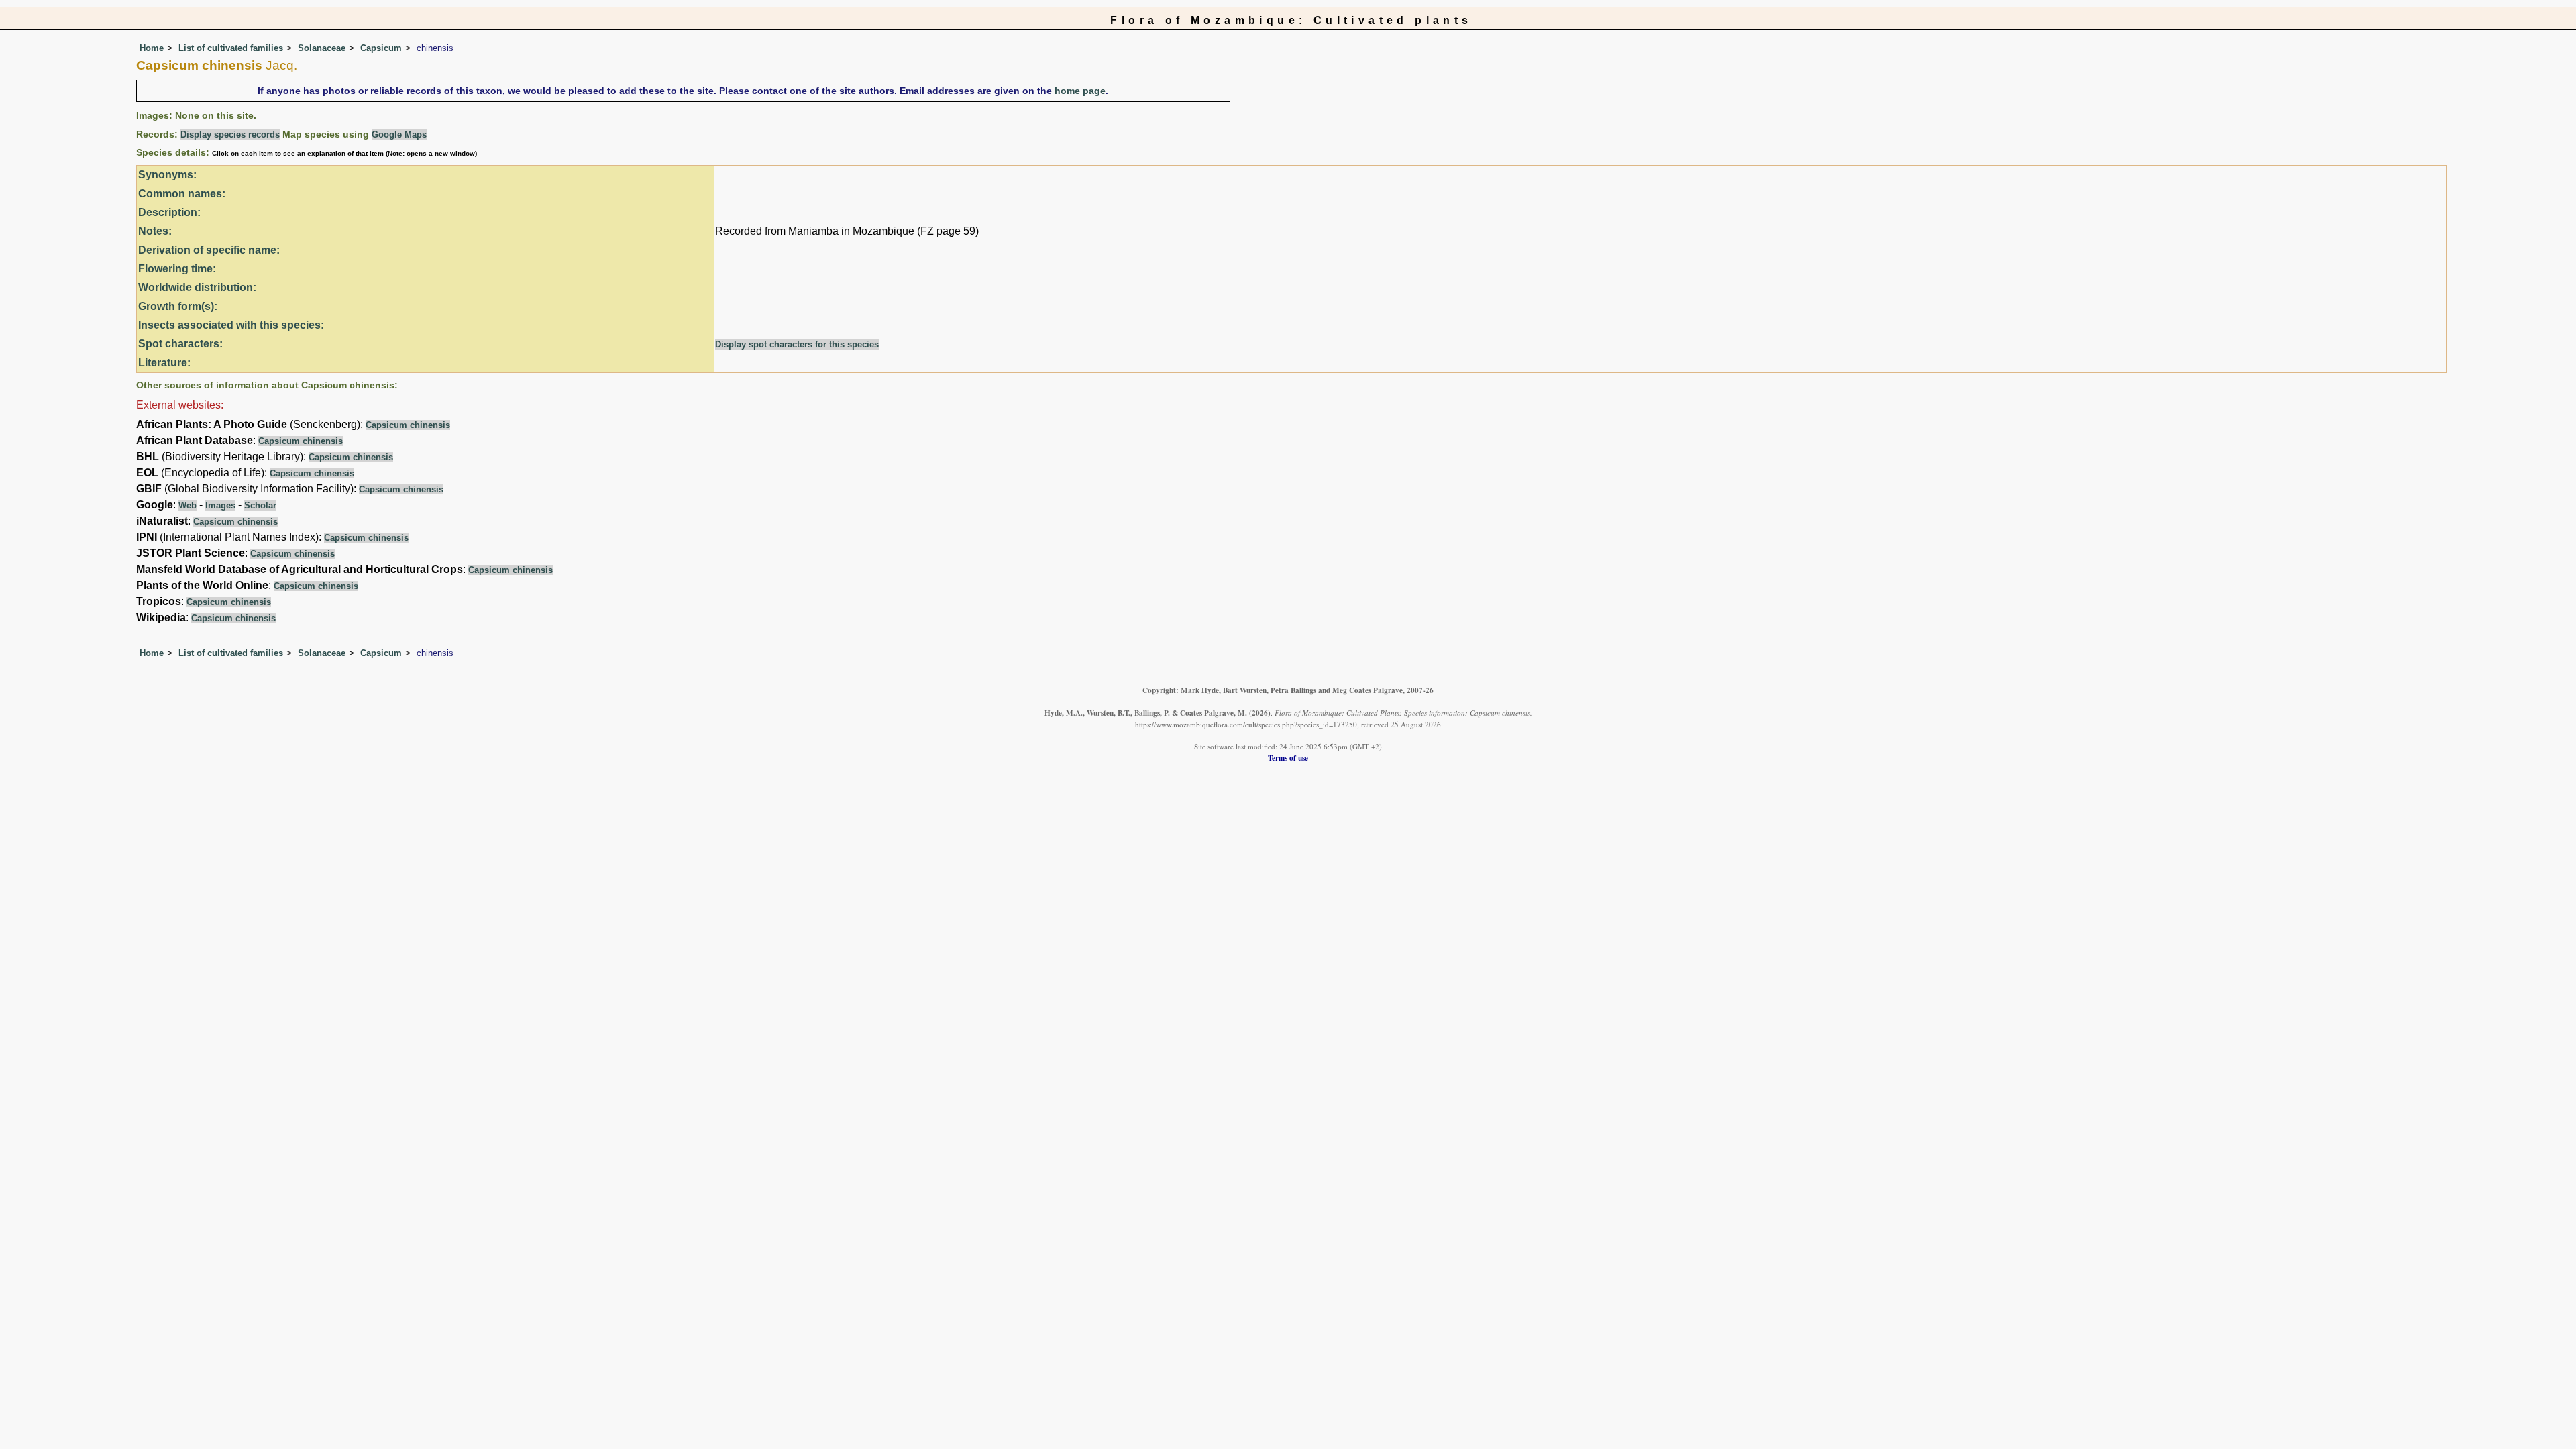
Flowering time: (177, 269)
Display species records (230, 135)
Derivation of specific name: (209, 250)
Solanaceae (322, 48)
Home (152, 48)
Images (220, 505)
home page (1080, 91)
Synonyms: (167, 175)
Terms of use (1288, 758)
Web (187, 505)
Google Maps (399, 135)
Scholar (260, 505)
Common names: (182, 194)
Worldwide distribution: (197, 287)
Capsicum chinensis (408, 425)
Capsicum (381, 48)
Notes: (155, 231)
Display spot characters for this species (797, 344)
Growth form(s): (178, 306)
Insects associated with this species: (231, 325)
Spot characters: (180, 344)
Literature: (164, 363)
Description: (169, 212)
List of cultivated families (231, 48)
